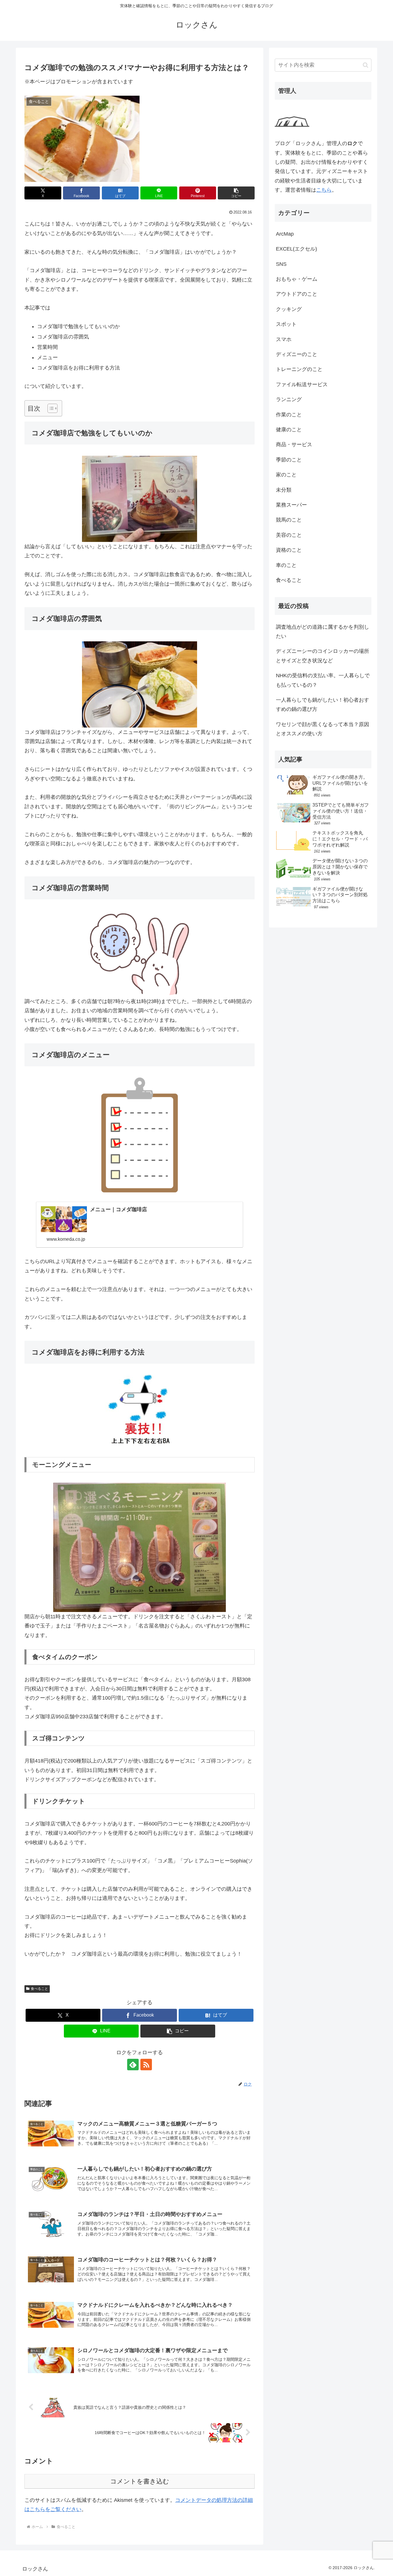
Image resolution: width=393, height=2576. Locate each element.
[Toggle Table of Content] (50, 408)
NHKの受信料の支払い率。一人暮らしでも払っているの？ (323, 680)
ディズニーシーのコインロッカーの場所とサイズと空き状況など (323, 656)
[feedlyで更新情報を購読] (133, 2065)
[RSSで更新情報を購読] (146, 2065)
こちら (324, 190)
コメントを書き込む (140, 2481)
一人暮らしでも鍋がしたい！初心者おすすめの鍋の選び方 (323, 705)
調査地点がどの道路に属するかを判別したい (323, 632)
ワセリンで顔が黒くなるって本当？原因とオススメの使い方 (323, 729)
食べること (39, 1989)
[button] (236, 193)
